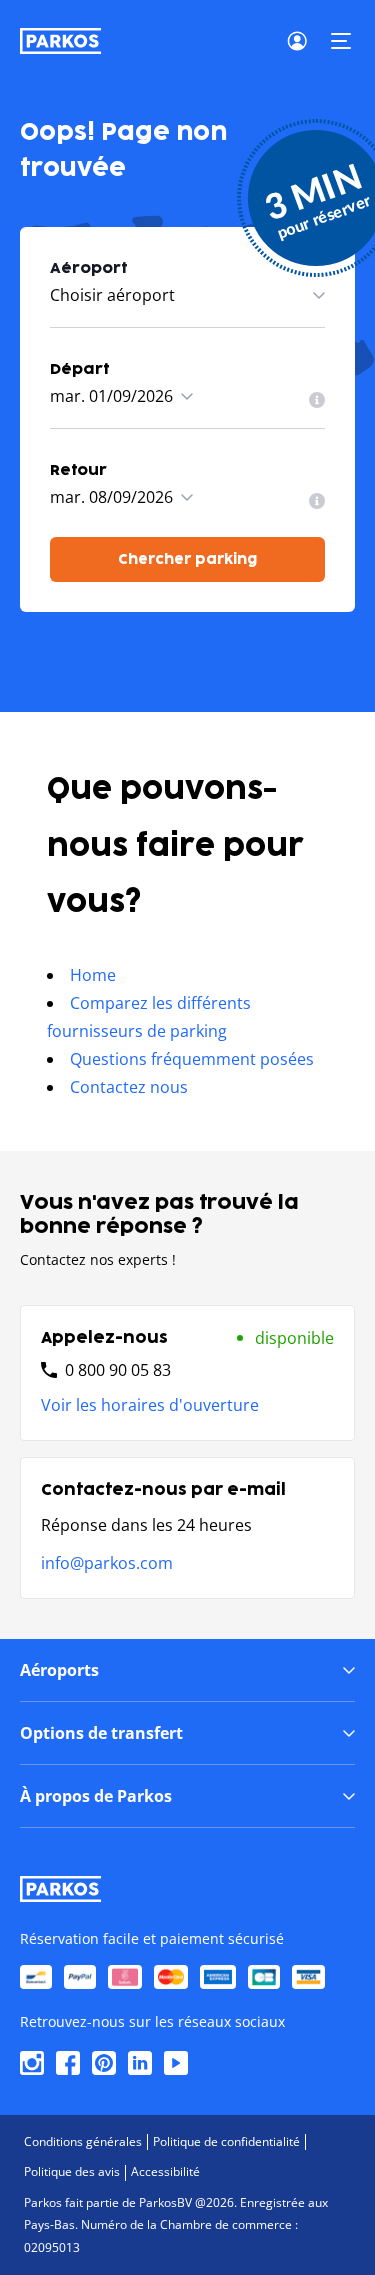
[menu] (317, 400)
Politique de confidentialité (226, 2141)
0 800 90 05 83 (118, 1370)
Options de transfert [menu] (101, 1733)
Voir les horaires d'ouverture (150, 1405)
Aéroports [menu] (59, 1670)
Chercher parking (187, 559)
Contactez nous (129, 1087)
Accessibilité (165, 2171)
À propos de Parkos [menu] (96, 1796)
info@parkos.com (107, 1563)
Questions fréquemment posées (192, 1059)
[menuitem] (317, 400)
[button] (341, 41)
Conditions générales (83, 2141)
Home (93, 975)
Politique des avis (72, 2171)
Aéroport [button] (88, 268)
